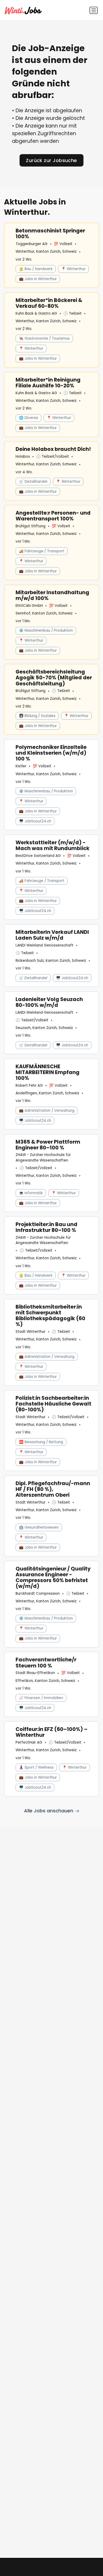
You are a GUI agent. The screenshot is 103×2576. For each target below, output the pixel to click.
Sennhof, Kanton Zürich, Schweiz (44, 613)
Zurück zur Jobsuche (51, 160)
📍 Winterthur (73, 269)
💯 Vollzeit (63, 244)
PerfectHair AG (29, 1742)
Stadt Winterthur (31, 1332)
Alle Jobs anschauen (49, 1811)
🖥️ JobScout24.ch (35, 821)
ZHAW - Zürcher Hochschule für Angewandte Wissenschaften (43, 1157)
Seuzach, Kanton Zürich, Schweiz (44, 1028)
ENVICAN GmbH (29, 606)
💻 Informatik (31, 1193)
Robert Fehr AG (29, 1085)
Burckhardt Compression (38, 1594)
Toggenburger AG (32, 244)
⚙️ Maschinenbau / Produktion (46, 630)
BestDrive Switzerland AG (38, 856)
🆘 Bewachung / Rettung (41, 1442)
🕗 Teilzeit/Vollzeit (53, 457)
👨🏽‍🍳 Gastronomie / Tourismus (44, 338)
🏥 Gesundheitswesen (39, 1527)
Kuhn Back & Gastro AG (36, 313)
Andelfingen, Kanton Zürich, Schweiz (47, 1093)
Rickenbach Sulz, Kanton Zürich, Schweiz (51, 961)
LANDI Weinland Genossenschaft (45, 945)
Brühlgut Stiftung (31, 526)
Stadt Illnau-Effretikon (35, 1673)
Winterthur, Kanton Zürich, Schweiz (46, 252)
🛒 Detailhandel (33, 482)
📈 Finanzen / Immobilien (41, 1698)
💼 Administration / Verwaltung (47, 1111)
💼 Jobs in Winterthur (38, 279)
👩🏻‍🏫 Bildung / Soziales (37, 716)
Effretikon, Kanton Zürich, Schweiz (45, 1681)
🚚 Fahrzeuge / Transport (42, 551)
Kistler (21, 766)
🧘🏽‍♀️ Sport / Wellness (36, 1767)
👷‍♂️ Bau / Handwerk (36, 269)
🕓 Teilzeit (72, 313)
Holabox (23, 457)
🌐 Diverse (29, 418)
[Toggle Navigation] (94, 10)
